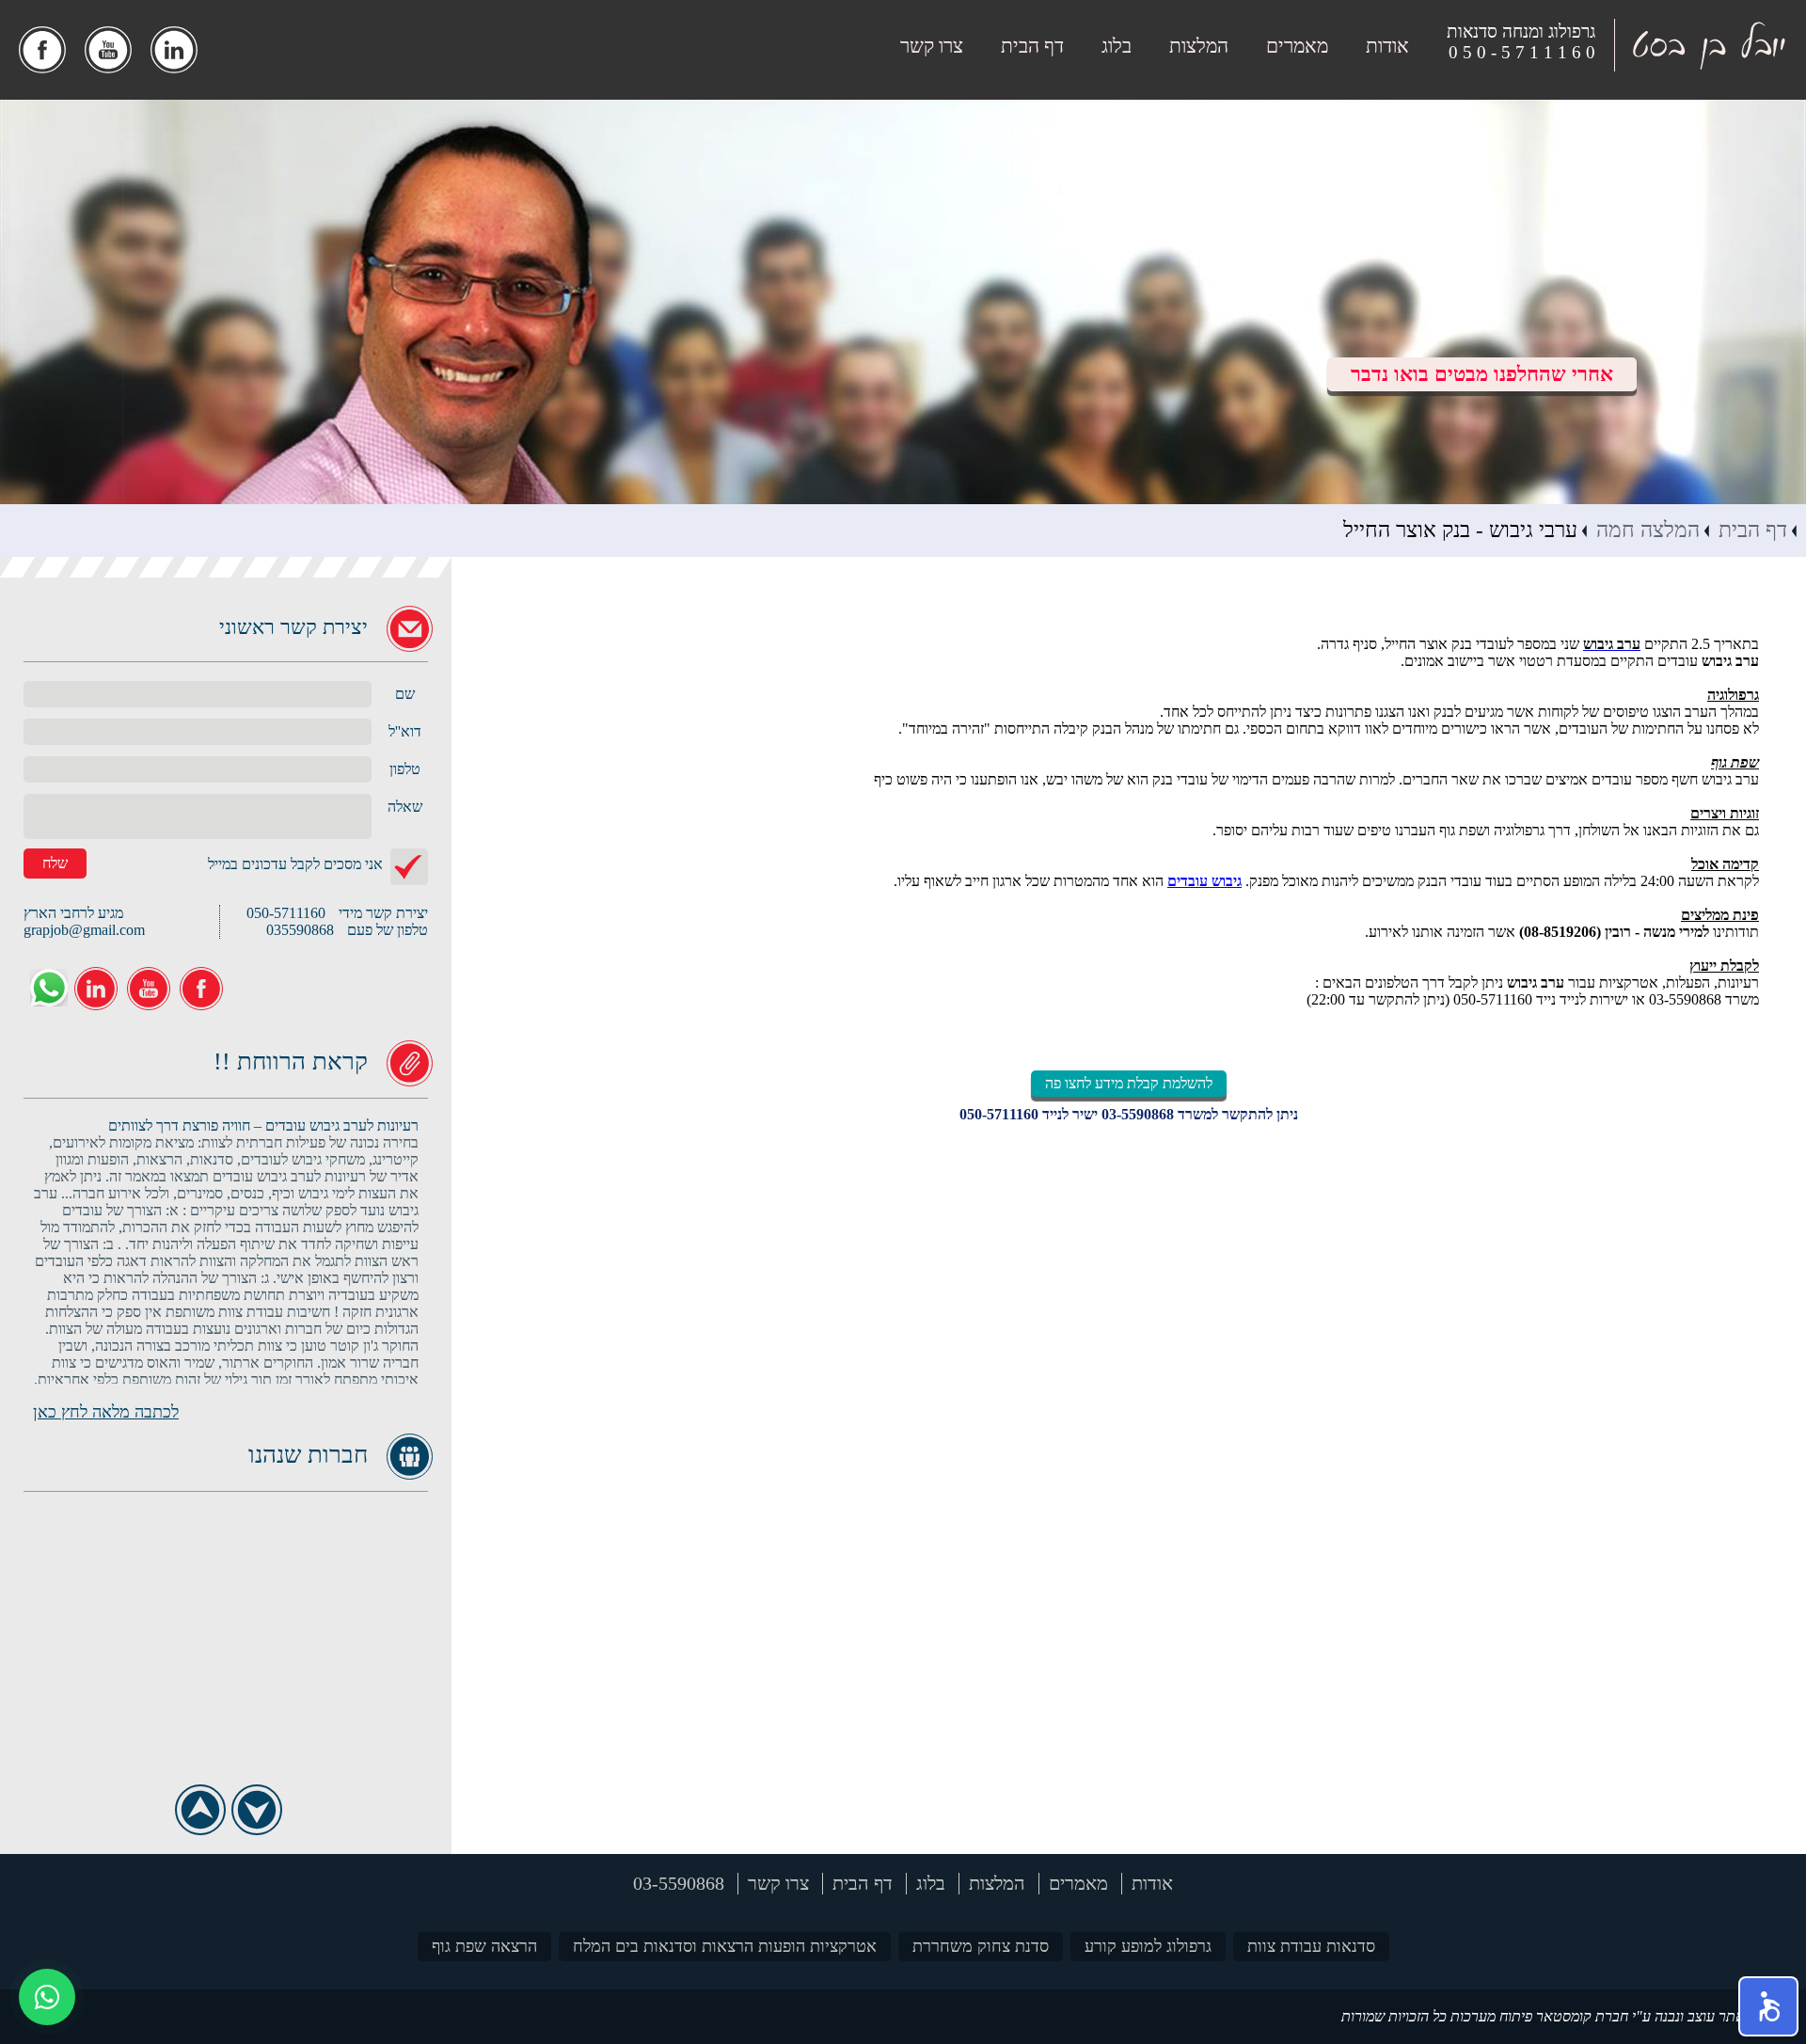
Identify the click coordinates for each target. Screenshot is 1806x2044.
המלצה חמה (1648, 530)
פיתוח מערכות (1491, 2016)
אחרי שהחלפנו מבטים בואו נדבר (1482, 374)
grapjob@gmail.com (84, 930)
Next (256, 1809)
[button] (1768, 2006)
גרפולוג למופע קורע (1148, 1946)
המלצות (1199, 46)
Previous (200, 1809)
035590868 (300, 930)
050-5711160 (999, 1114)
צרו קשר (932, 46)
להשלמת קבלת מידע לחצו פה (1129, 1083)
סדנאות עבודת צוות (1311, 1946)
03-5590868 (1138, 1114)
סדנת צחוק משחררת (981, 1946)
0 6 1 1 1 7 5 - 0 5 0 (1522, 52)
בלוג (1117, 46)
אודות (1387, 46)
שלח (55, 863)
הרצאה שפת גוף (484, 1946)
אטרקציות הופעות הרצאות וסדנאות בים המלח (725, 1946)
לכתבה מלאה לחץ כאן (106, 1412)
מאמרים (1297, 46)
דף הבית (1032, 46)
